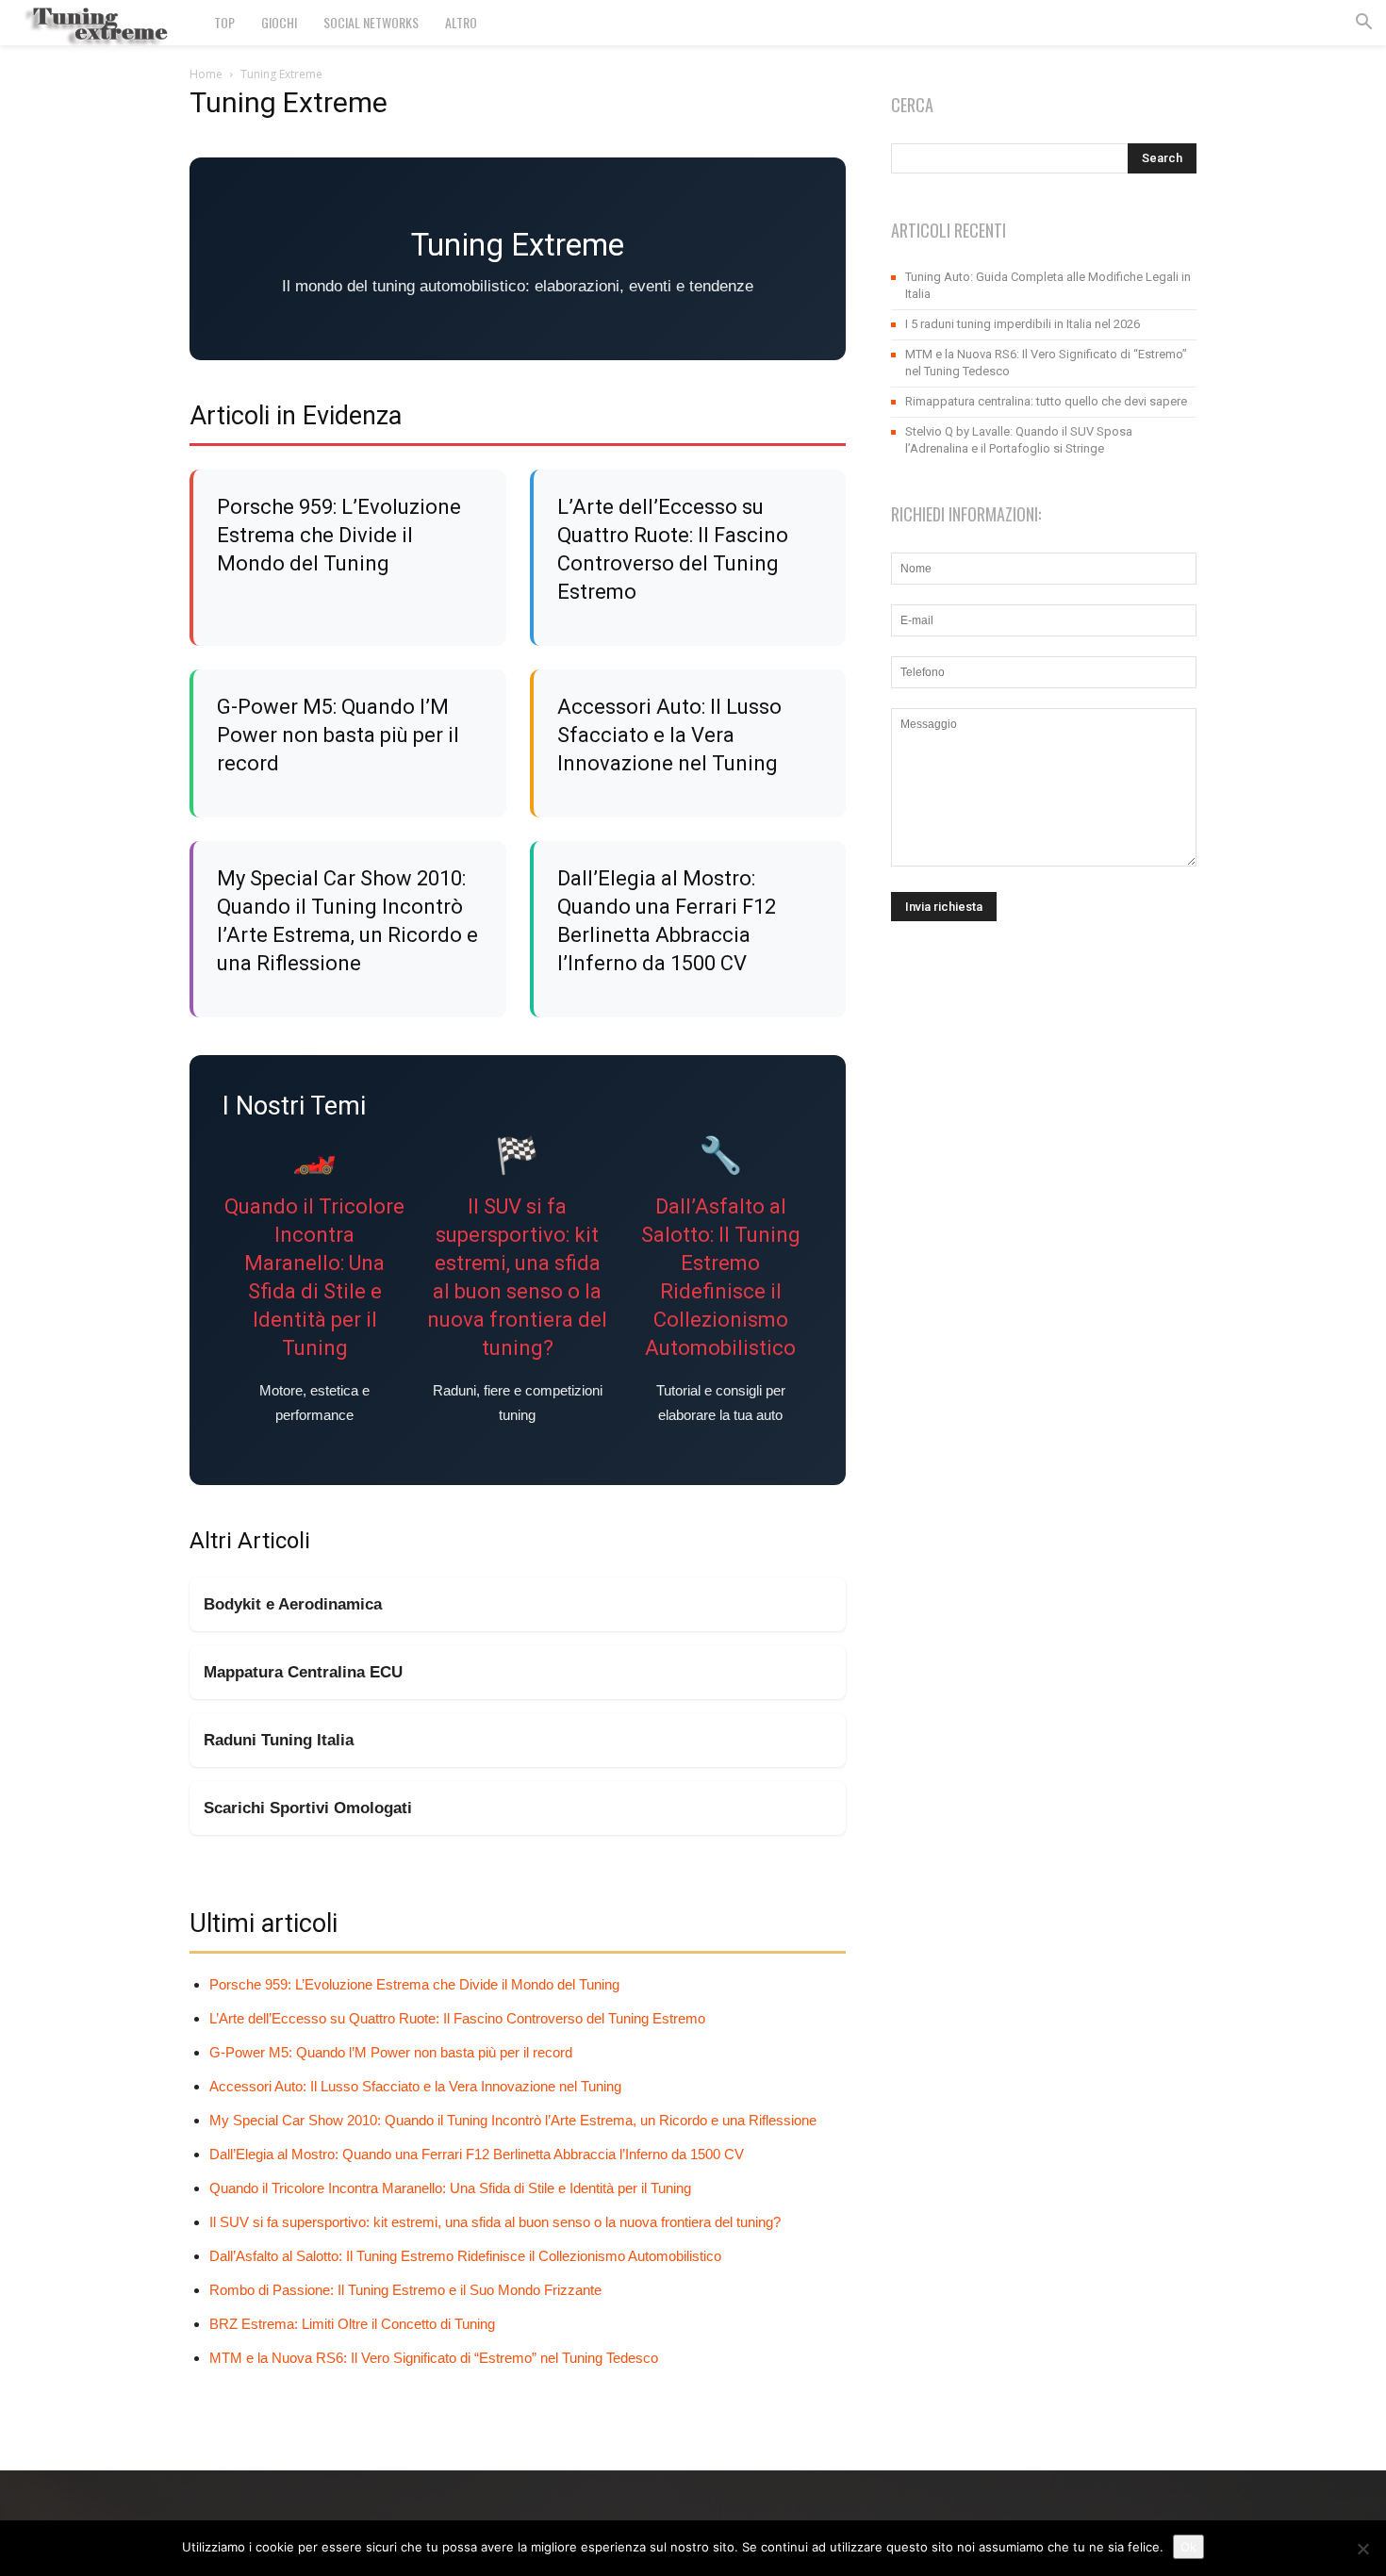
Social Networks (371, 22)
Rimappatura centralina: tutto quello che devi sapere (1046, 401)
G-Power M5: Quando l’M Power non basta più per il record (338, 735)
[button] (1363, 24)
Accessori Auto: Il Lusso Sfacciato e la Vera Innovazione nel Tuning (669, 735)
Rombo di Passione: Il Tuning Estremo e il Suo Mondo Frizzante (405, 2290)
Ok (1188, 2547)
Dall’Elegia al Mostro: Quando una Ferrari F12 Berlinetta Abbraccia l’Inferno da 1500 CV (477, 2154)
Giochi (279, 22)
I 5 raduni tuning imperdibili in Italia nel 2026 (1023, 324)
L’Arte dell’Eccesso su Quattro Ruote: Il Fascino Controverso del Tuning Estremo (457, 2018)
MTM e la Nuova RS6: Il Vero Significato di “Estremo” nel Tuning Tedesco (434, 2358)
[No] (1362, 2549)
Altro (461, 22)
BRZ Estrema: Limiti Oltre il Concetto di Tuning (352, 2324)
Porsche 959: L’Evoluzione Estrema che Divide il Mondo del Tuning (339, 535)
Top (224, 22)
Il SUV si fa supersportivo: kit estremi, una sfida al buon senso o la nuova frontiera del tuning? (495, 2222)
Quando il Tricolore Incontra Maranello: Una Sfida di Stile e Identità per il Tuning (450, 2188)
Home (206, 74)
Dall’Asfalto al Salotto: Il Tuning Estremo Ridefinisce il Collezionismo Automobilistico (465, 2256)
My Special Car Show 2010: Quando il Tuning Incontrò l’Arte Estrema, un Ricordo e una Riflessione (513, 2120)
